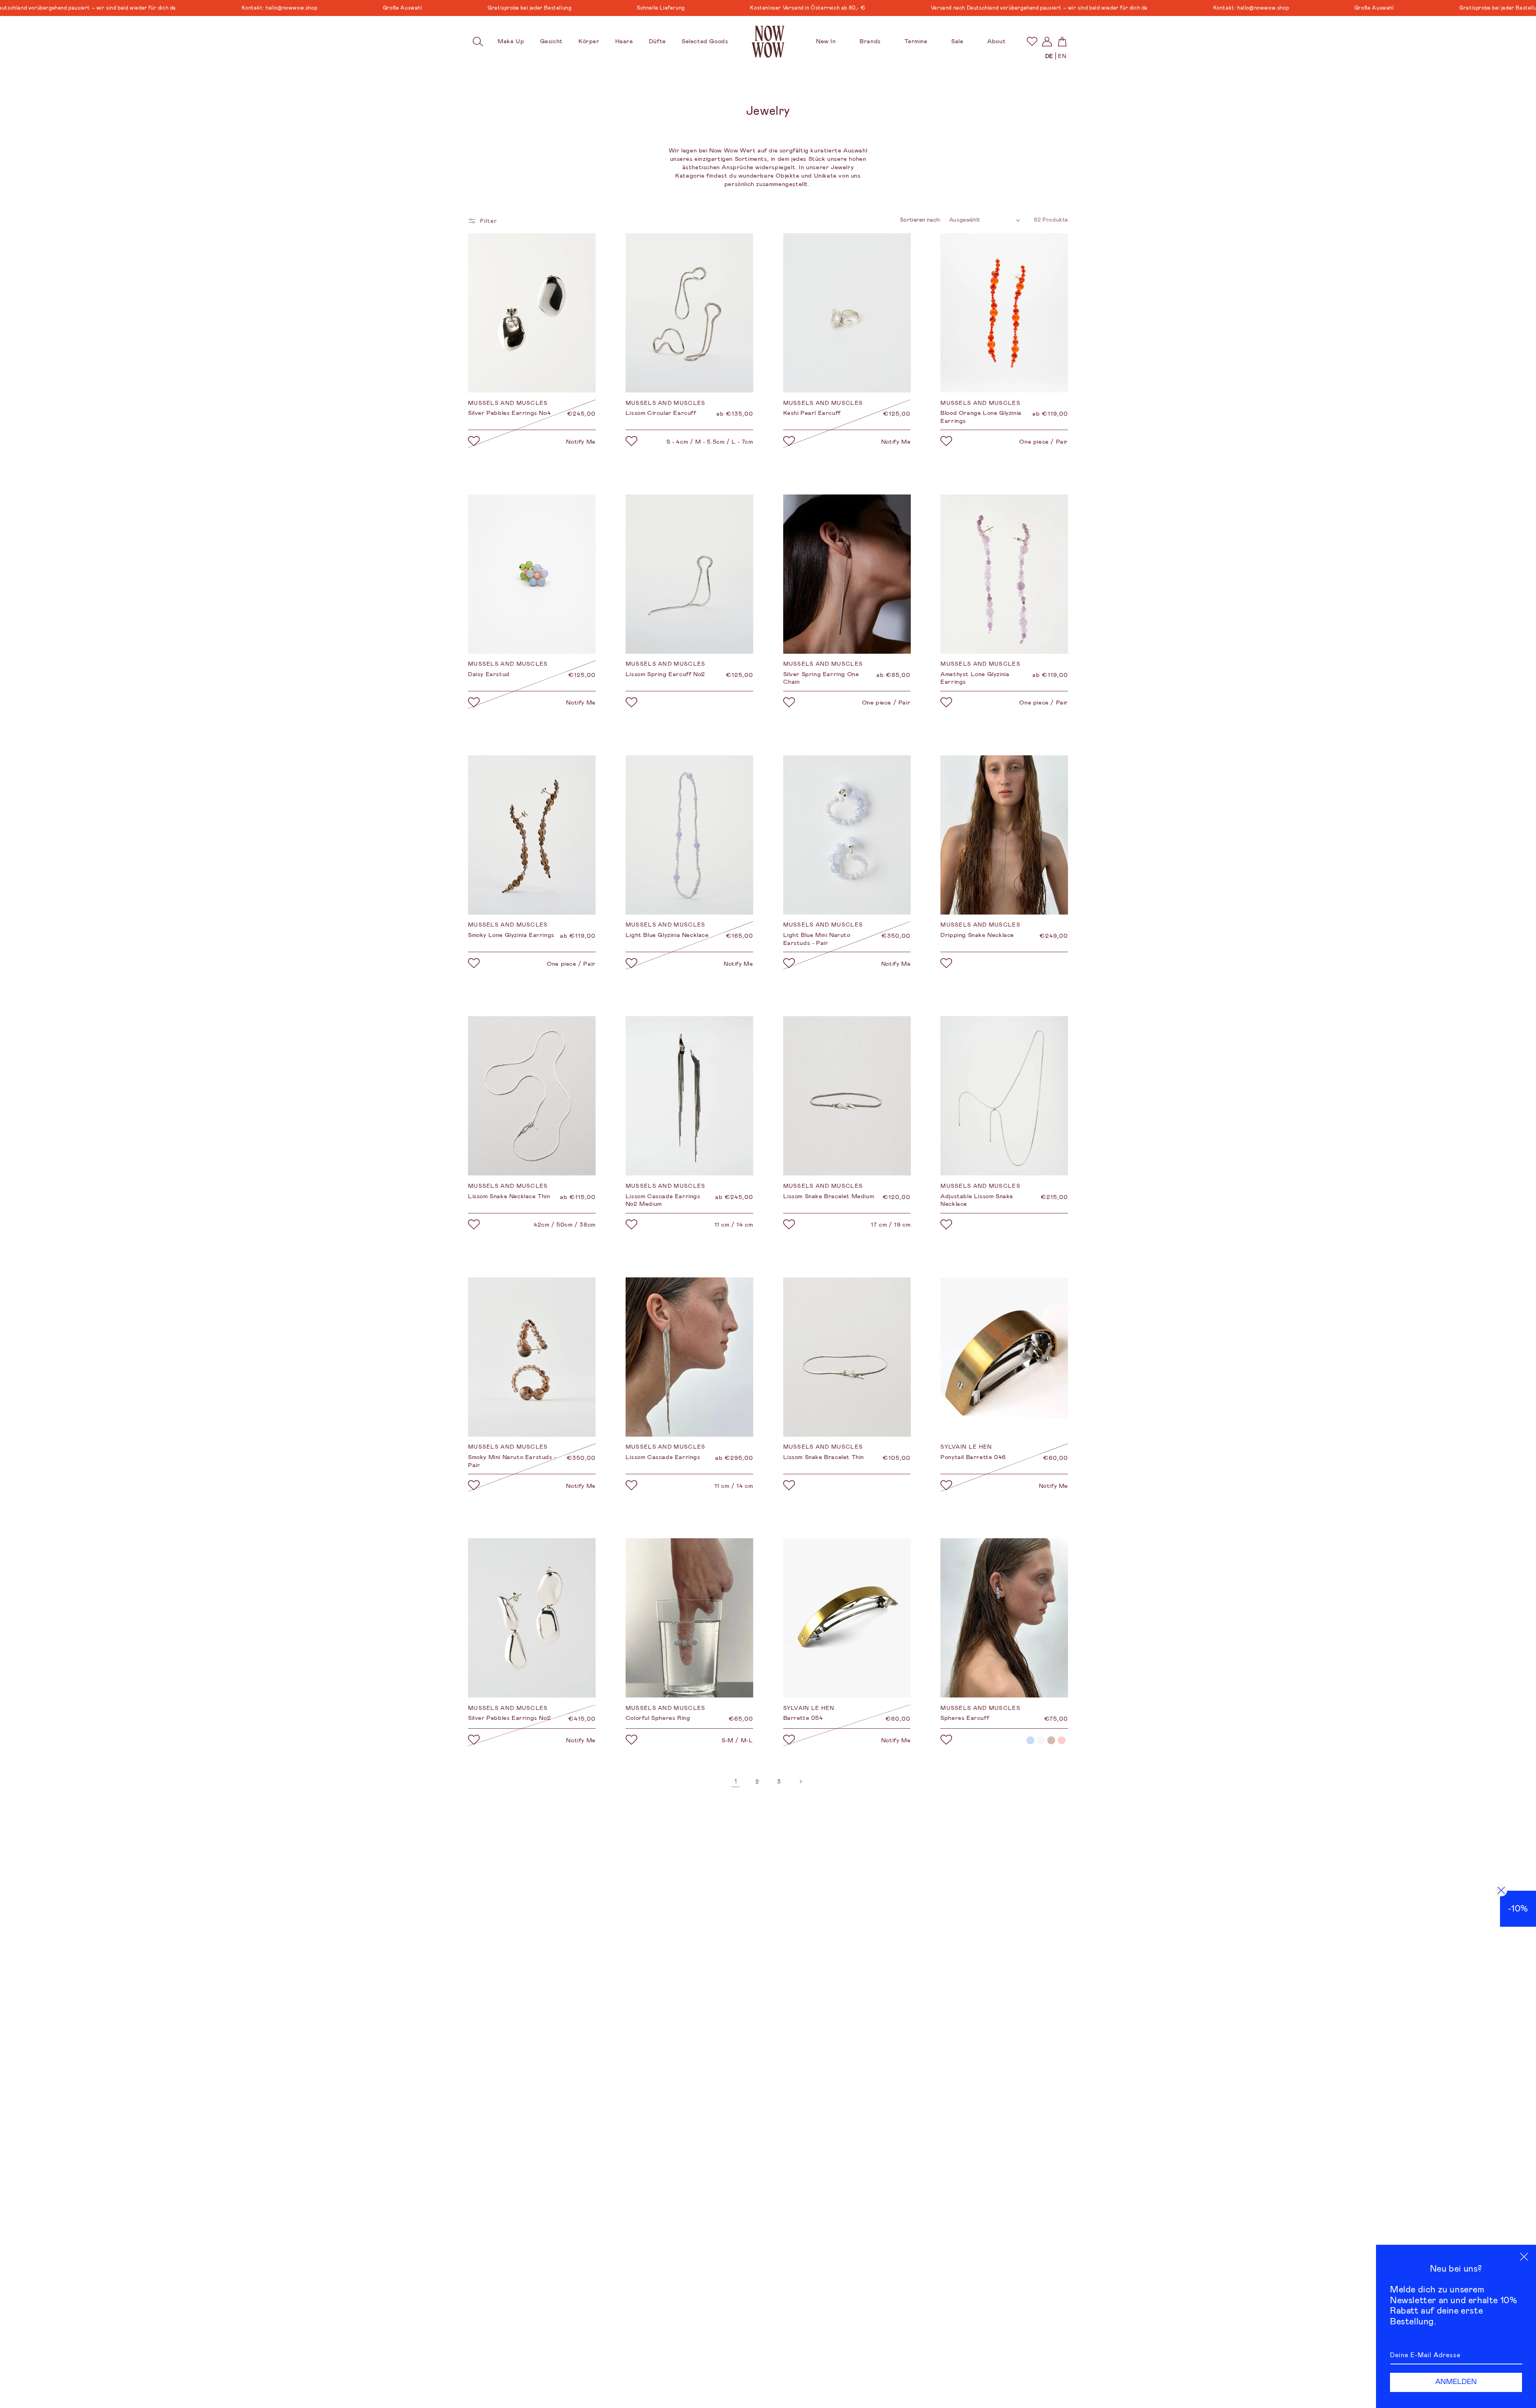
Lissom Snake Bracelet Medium (829, 1196)
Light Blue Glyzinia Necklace (667, 935)
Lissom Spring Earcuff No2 (665, 674)
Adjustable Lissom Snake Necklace (977, 1200)
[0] (1032, 41)
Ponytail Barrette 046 (973, 1457)
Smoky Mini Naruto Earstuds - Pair (512, 1461)
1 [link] (736, 1781)
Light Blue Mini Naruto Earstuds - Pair (817, 939)
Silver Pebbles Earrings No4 (509, 413)
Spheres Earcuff (965, 1718)
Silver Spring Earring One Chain (821, 678)
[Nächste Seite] (800, 1781)
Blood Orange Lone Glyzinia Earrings (981, 417)
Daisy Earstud (489, 674)
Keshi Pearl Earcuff (812, 413)
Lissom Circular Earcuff (661, 413)
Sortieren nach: (921, 220)
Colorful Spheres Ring (658, 1718)
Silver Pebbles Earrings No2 (509, 1718)
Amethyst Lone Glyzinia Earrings (975, 678)
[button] (478, 42)
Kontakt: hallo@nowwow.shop (104, 8)
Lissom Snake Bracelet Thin (824, 1457)
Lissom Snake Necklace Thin (509, 1196)
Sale (957, 41)
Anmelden (1456, 2382)
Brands (870, 41)
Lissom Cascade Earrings (663, 1457)
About (996, 41)
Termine (916, 41)
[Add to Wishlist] (474, 442)
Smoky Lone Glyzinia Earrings (511, 935)
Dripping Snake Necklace (977, 935)
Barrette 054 (803, 1718)
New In (826, 41)
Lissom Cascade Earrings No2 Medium (663, 1200)
